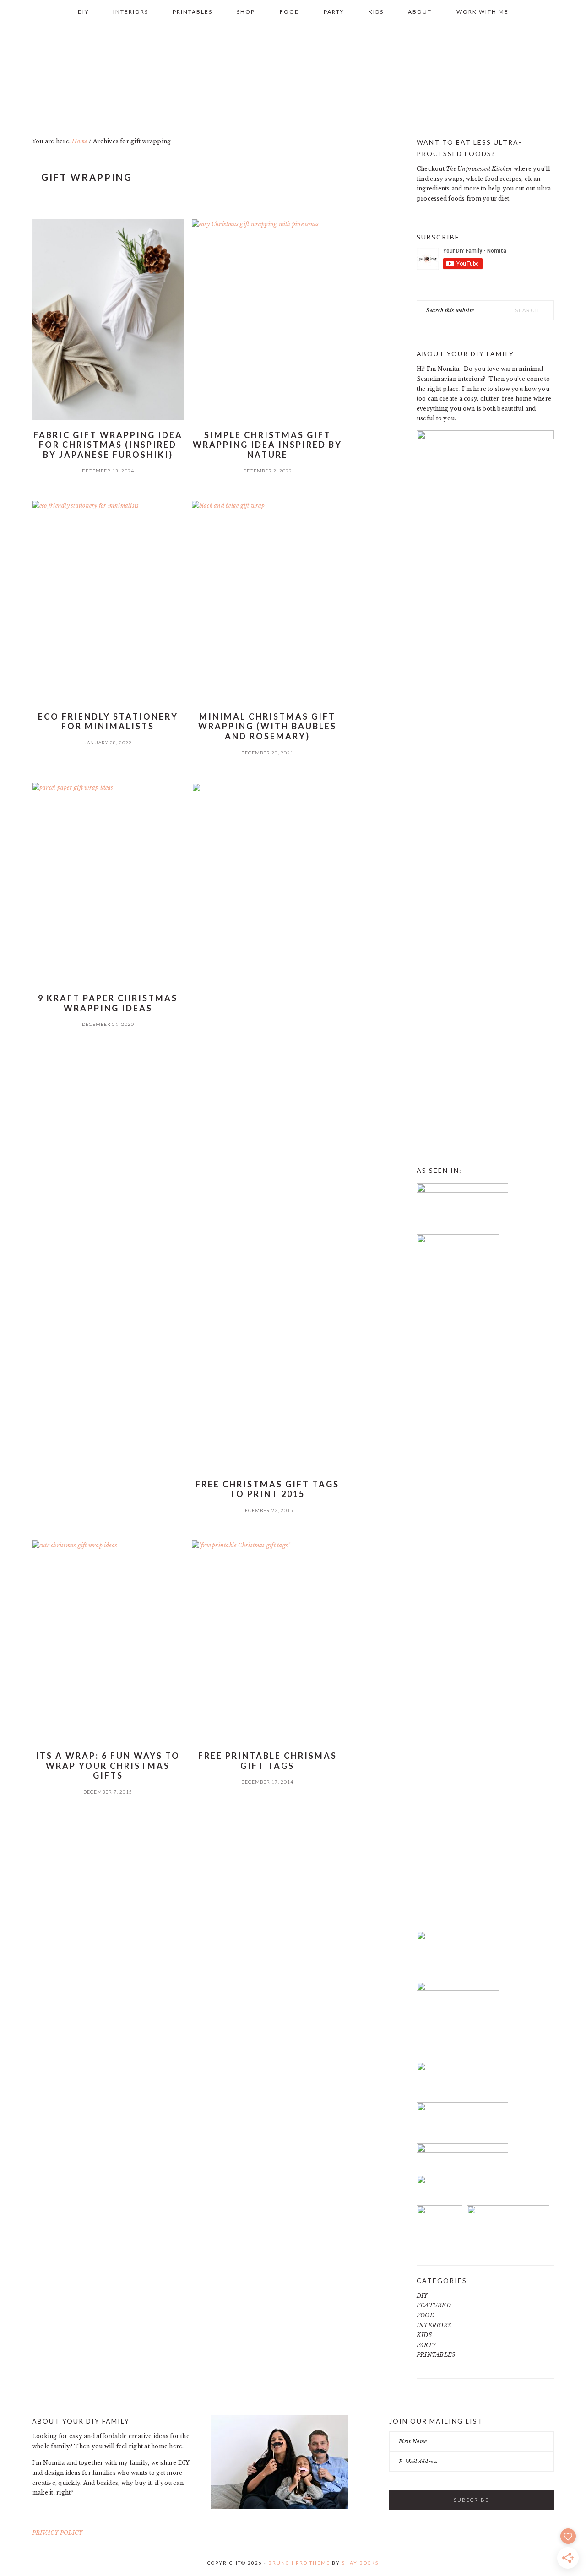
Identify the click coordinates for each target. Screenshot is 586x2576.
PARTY (426, 2345)
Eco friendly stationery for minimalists (108, 721)
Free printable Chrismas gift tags (268, 1761)
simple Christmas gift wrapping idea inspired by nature (267, 445)
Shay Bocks (360, 2563)
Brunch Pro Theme (299, 2563)
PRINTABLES (436, 2355)
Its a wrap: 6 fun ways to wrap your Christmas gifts (108, 1765)
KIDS (424, 2335)
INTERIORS (434, 2325)
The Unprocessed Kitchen (479, 169)
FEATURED (434, 2305)
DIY (422, 2296)
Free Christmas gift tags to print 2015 (267, 1489)
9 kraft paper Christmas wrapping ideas (108, 1003)
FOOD (426, 2315)
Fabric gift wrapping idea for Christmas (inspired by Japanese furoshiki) (108, 445)
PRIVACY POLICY (57, 2533)
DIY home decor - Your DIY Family (293, 73)
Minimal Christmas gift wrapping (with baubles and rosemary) (267, 726)
